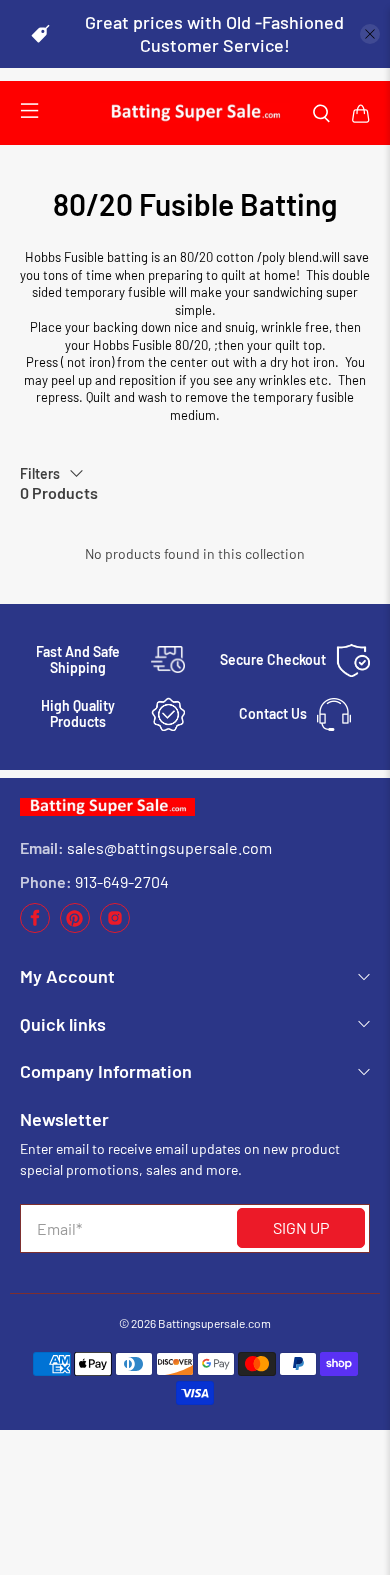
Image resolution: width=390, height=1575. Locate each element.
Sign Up (301, 1227)
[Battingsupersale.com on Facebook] (35, 927)
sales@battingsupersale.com (169, 847)
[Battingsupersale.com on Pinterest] (75, 927)
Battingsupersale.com (214, 1323)
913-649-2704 (122, 881)
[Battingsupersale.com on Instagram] (115, 927)
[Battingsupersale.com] (195, 113)
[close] (370, 34)
